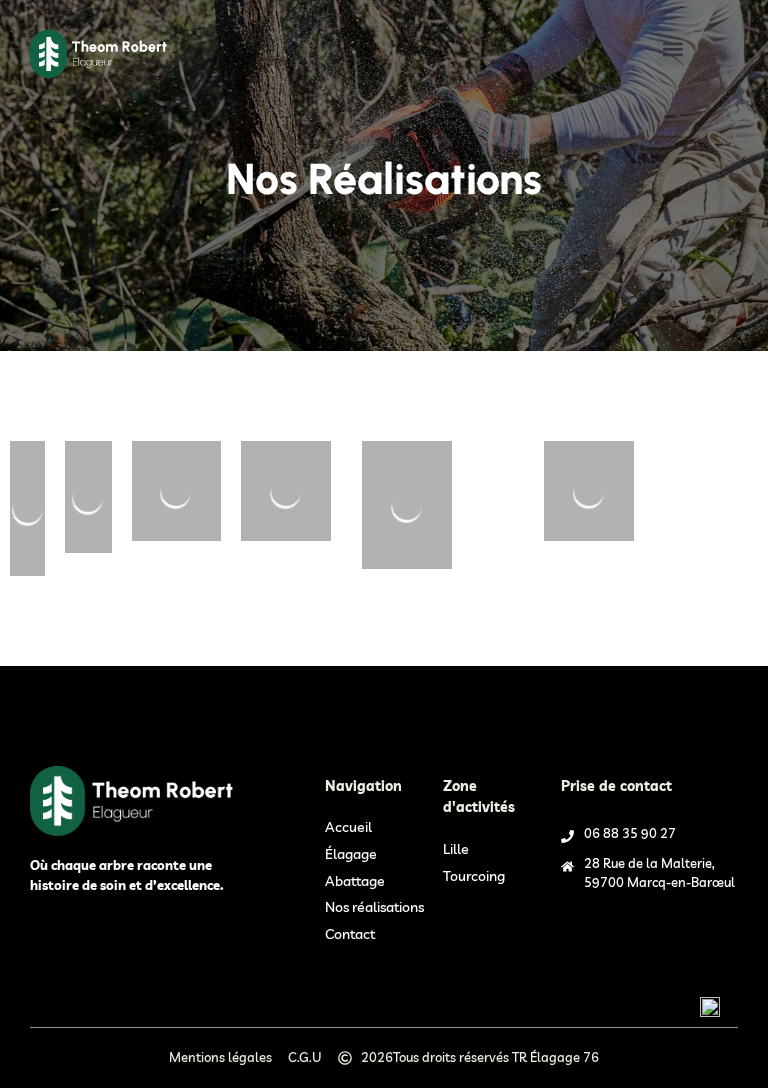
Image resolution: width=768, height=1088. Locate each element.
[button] (673, 48)
